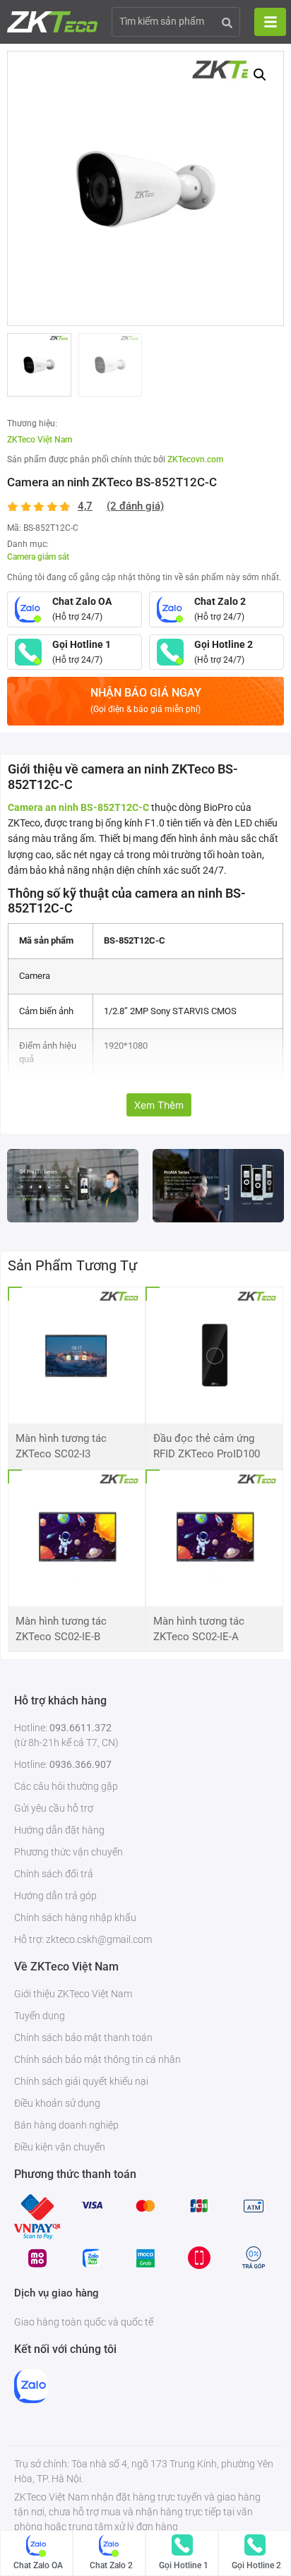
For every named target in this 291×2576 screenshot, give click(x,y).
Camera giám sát (38, 557)
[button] (260, 75)
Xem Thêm (159, 1105)
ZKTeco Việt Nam (40, 440)
